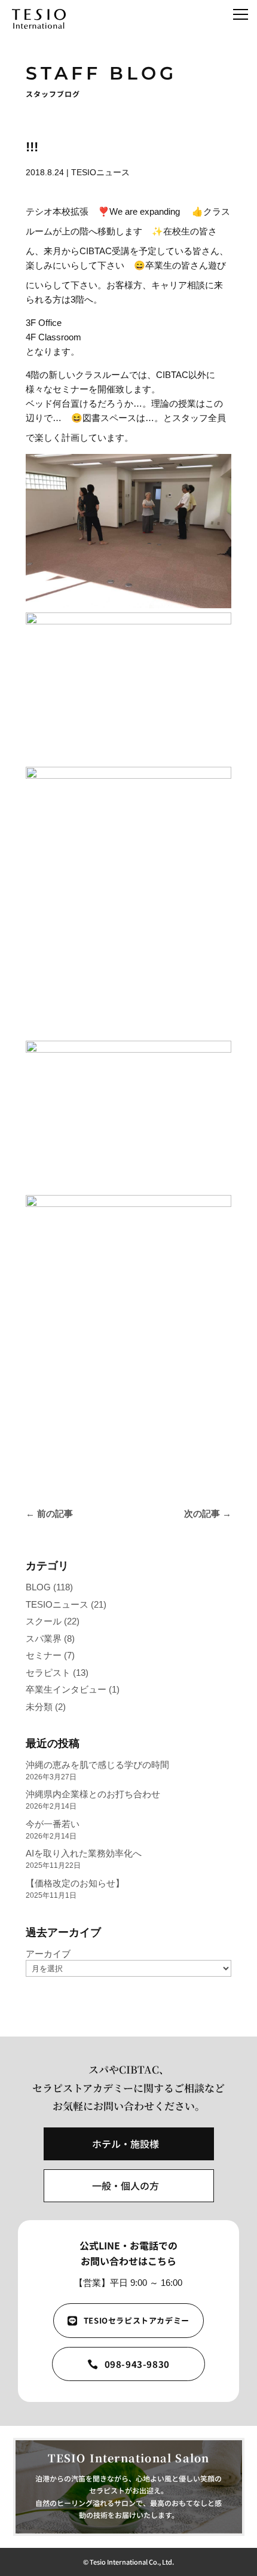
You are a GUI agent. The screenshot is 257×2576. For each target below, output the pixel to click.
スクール (44, 1621)
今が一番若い (53, 1824)
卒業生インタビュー (66, 1689)
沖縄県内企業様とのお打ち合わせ (93, 1794)
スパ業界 (44, 1638)
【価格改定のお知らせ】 (75, 1883)
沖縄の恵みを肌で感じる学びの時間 (97, 1765)
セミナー (44, 1655)
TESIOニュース (100, 172)
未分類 (39, 1707)
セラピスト (48, 1673)
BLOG (38, 1587)
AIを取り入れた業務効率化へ (84, 1853)
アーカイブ (48, 1954)
